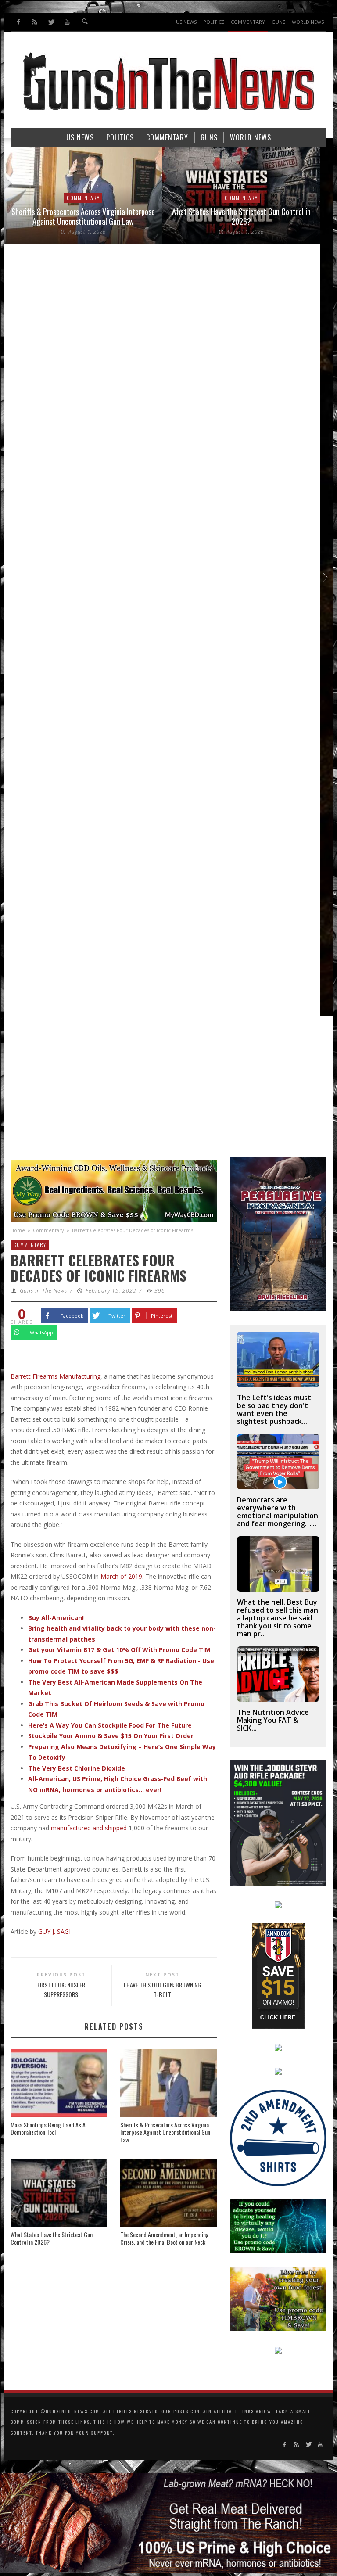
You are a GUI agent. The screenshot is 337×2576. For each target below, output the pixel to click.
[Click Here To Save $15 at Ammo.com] (278, 1975)
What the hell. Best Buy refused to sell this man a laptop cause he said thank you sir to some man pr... (278, 1618)
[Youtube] (67, 22)
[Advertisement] (168, 1091)
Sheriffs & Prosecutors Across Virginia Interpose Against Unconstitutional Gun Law (83, 216)
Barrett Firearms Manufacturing (56, 1376)
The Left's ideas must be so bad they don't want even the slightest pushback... (274, 1409)
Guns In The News (43, 1291)
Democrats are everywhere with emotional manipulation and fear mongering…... (278, 1512)
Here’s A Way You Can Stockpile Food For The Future (110, 1725)
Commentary (83, 198)
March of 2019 (121, 1576)
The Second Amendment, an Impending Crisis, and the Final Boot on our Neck (165, 2238)
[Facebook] (19, 22)
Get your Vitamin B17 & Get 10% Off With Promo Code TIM (119, 1650)
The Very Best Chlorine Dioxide (77, 1768)
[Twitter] (51, 22)
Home (18, 1230)
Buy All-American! (56, 1618)
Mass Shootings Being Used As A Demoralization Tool (48, 2128)
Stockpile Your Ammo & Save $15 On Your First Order (111, 1736)
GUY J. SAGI (54, 1931)
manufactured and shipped (89, 1828)
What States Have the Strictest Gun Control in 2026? (241, 216)
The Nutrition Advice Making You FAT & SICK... (273, 1720)
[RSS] (35, 22)
